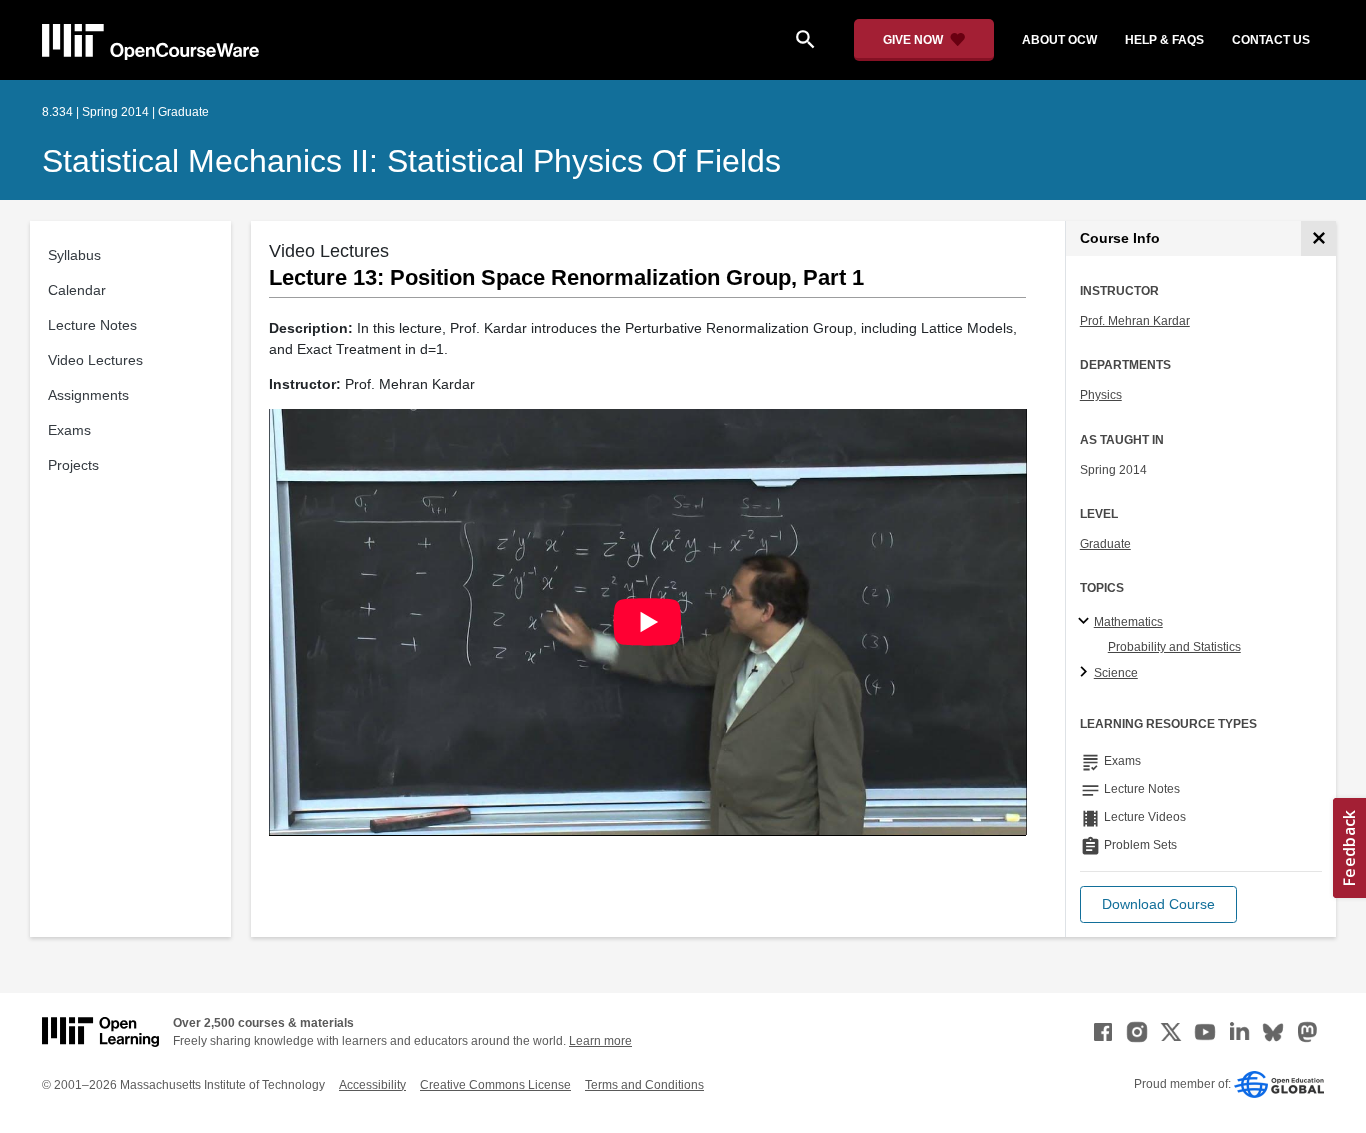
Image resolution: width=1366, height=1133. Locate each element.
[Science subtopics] (1086, 673)
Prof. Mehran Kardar (1135, 321)
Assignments (88, 395)
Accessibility (372, 1085)
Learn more (600, 1041)
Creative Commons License (495, 1085)
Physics (1101, 395)
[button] (1158, 904)
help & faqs (1164, 40)
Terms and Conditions (644, 1085)
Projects (73, 465)
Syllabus (74, 255)
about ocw (1059, 40)
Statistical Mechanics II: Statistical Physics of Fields (411, 161)
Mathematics (1128, 622)
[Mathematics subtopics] (1086, 622)
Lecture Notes (92, 325)
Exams (69, 430)
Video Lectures (95, 360)
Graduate (1105, 544)
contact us (1271, 40)
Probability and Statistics (1174, 647)
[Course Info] (1318, 238)
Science (1116, 673)
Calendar (77, 290)
